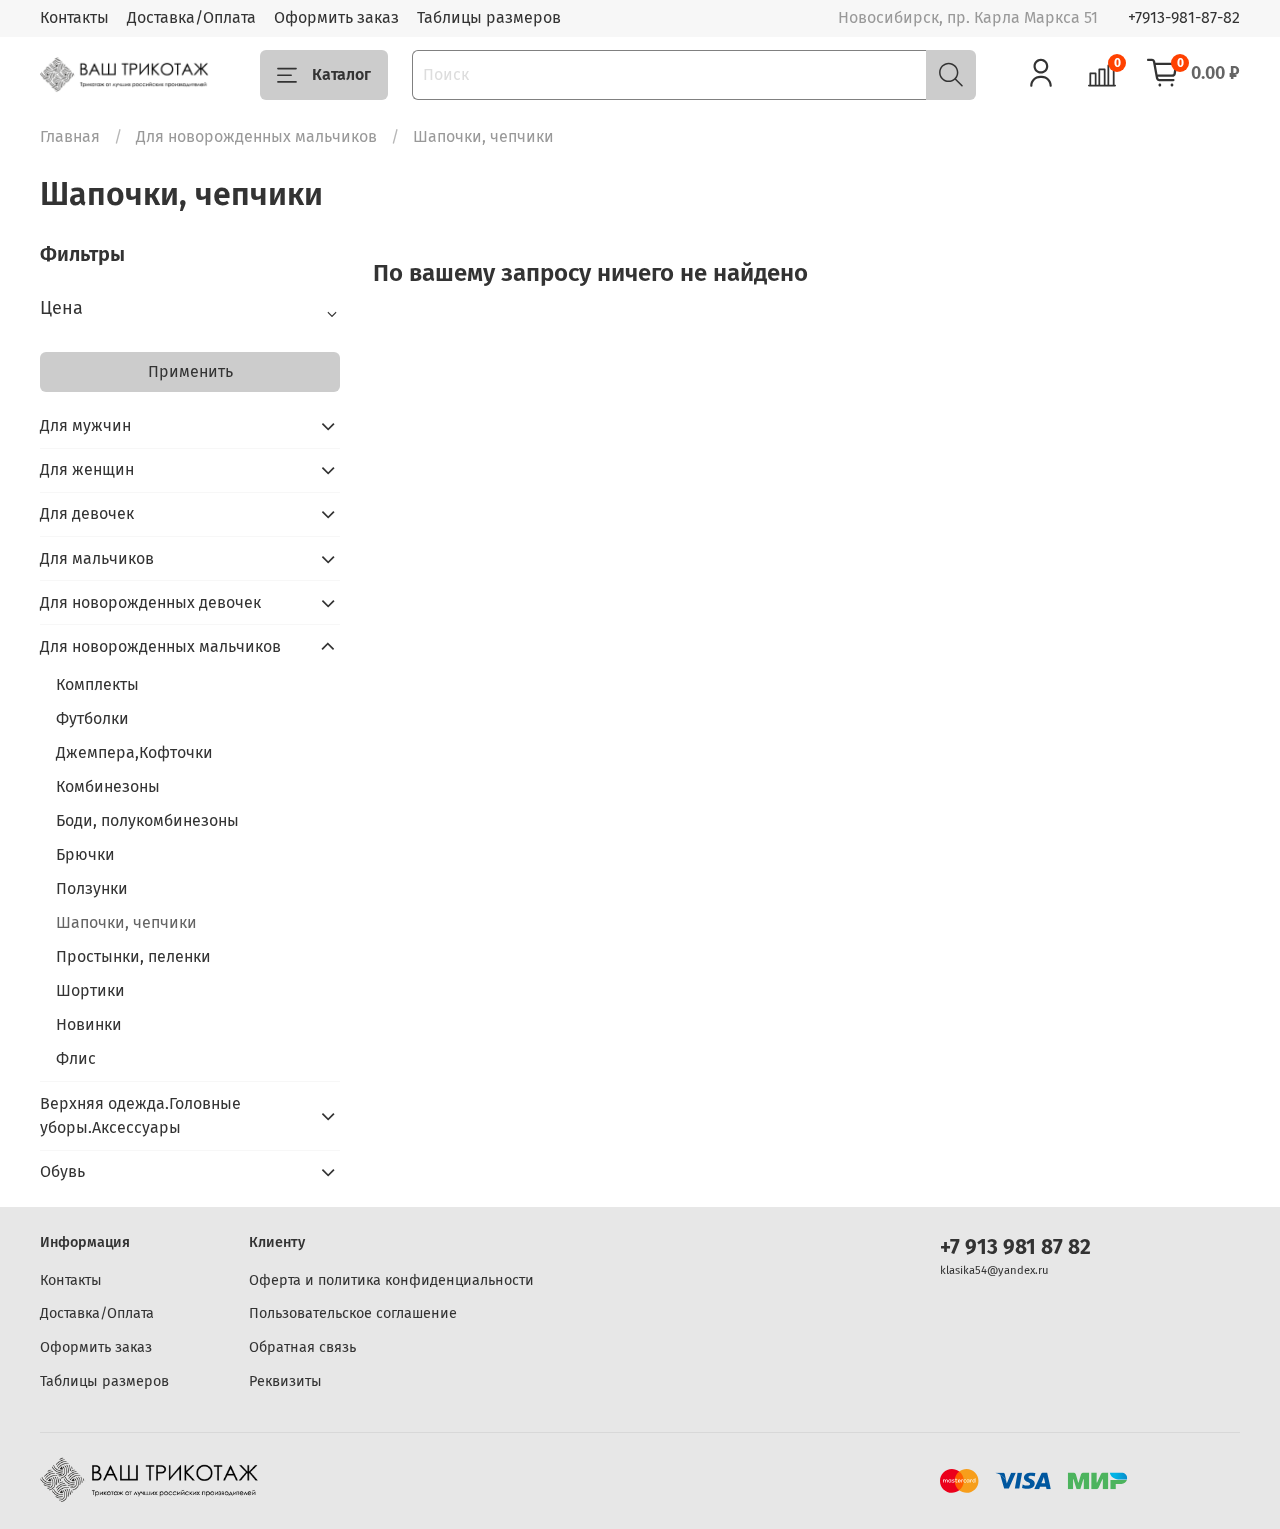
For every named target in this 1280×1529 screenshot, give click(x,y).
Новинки (89, 1024)
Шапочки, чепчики (126, 922)
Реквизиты (285, 1381)
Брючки (85, 854)
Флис (76, 1058)
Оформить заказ (336, 17)
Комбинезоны (108, 786)
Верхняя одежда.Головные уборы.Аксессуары (140, 1115)
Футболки (92, 718)
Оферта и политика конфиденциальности (391, 1280)
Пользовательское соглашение (353, 1313)
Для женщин (87, 469)
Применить (190, 371)
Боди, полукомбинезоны (147, 820)
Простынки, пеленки (133, 956)
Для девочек (87, 513)
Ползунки (92, 888)
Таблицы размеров (489, 17)
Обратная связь (302, 1347)
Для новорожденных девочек (150, 602)
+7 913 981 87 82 (1015, 1247)
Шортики (90, 990)
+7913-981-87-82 (1184, 17)
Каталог (341, 74)
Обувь (62, 1171)
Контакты (74, 17)
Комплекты (97, 684)
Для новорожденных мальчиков (256, 136)
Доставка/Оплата (191, 17)
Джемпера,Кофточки (134, 752)
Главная (70, 136)
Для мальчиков (97, 558)
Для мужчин (85, 425)
